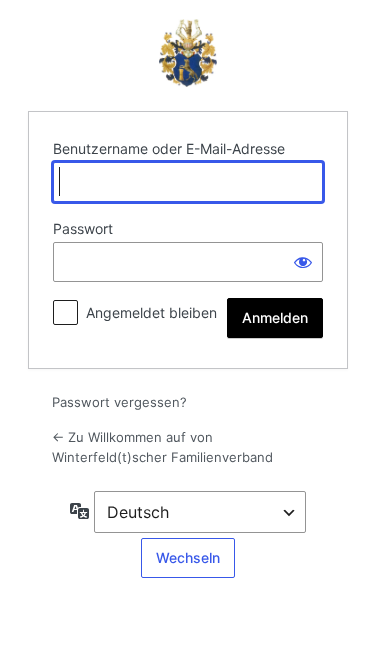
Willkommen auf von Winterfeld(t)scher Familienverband (187, 53)
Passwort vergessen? (119, 402)
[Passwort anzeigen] (303, 262)
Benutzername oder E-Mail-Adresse (169, 148)
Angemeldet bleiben (151, 312)
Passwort (83, 228)
